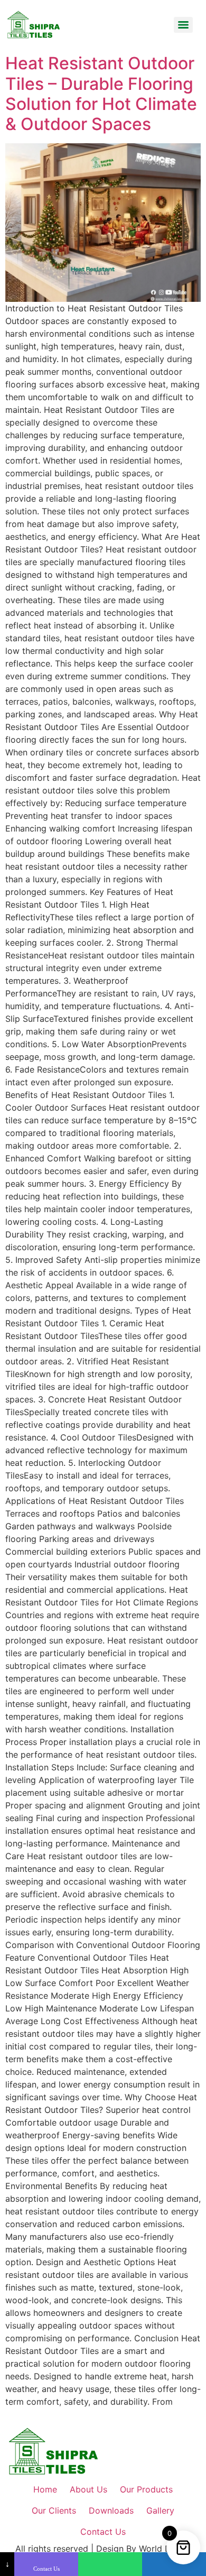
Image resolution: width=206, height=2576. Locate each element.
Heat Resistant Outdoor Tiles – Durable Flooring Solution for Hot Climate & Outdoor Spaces (101, 94)
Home (45, 2489)
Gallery (160, 2510)
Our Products (146, 2489)
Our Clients (54, 2510)
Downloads (111, 2510)
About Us (88, 2489)
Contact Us (103, 2532)
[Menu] (183, 25)
